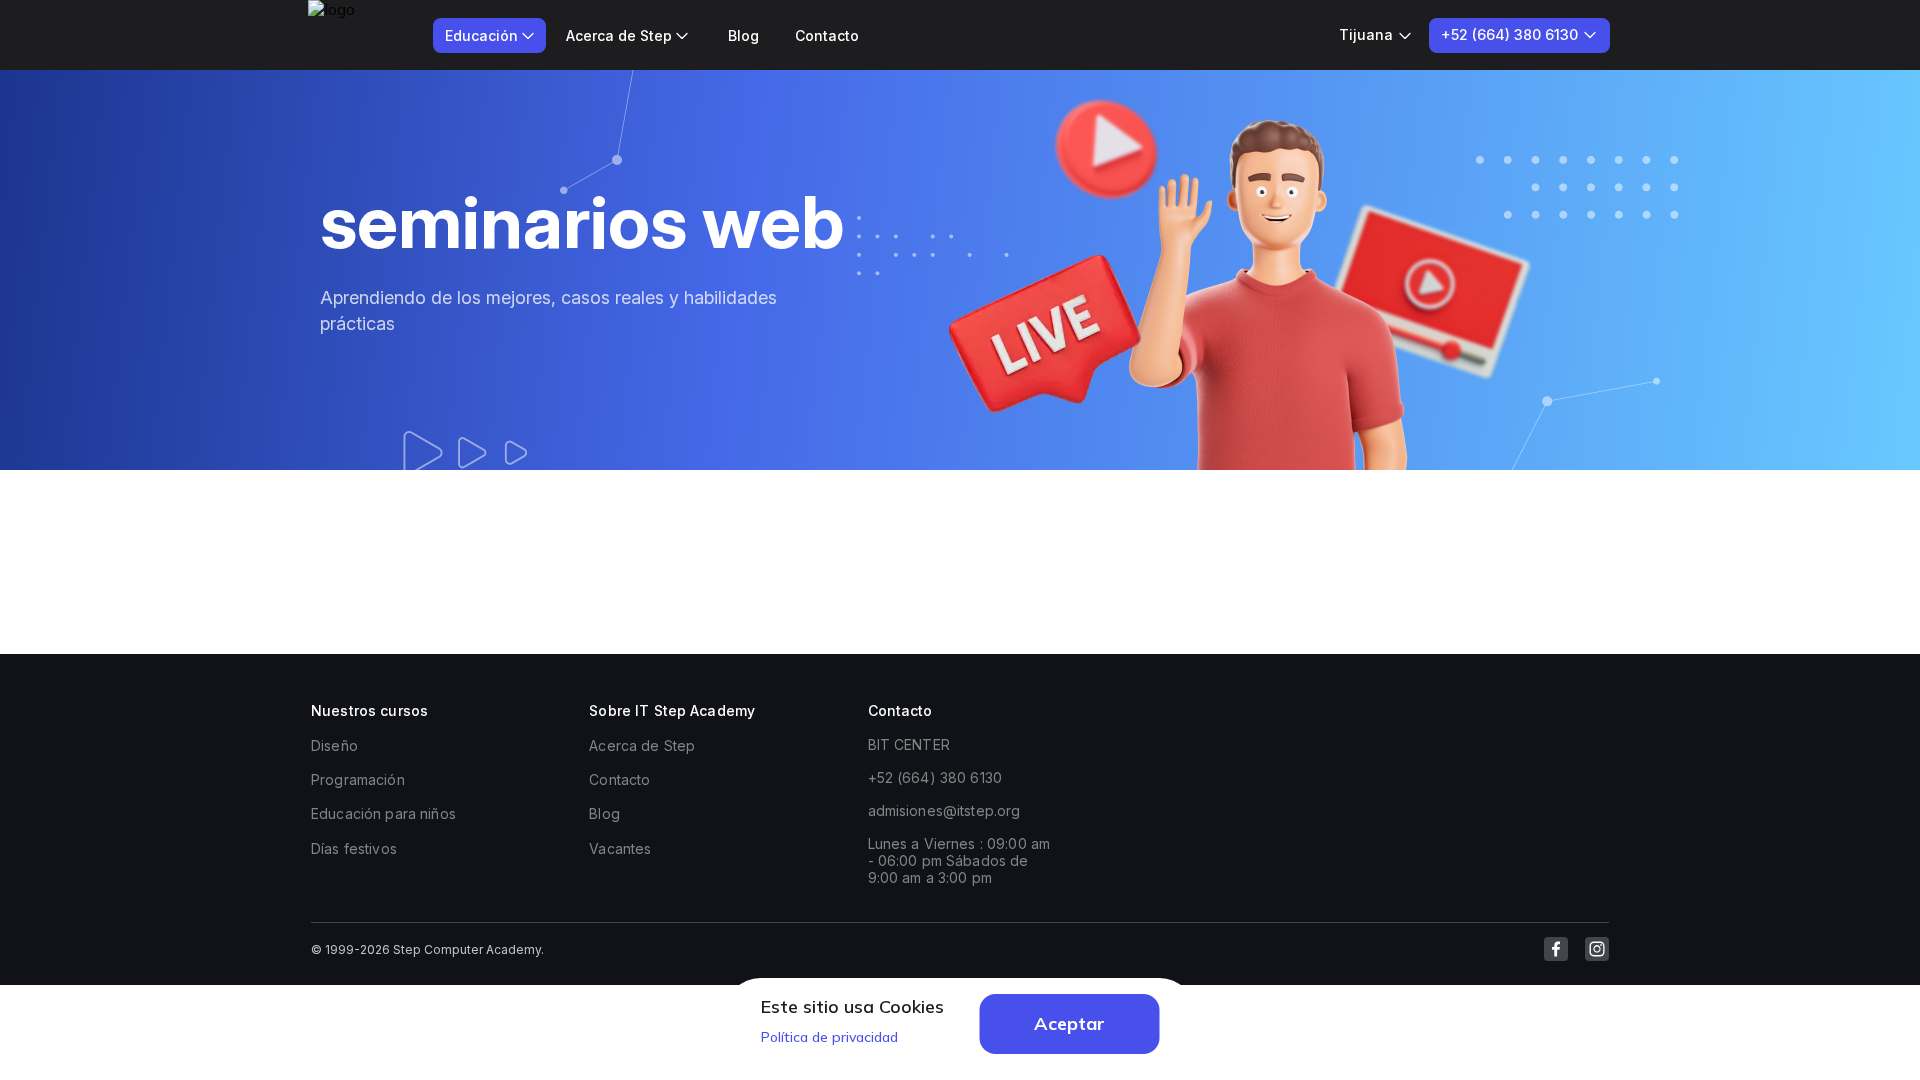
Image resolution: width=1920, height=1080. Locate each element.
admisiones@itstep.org (944, 810)
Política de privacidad (829, 1037)
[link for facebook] (1556, 949)
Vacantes (620, 848)
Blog (743, 35)
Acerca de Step (642, 745)
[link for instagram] (1597, 949)
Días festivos (354, 848)
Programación (358, 779)
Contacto (827, 35)
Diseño (334, 745)
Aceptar (1069, 1023)
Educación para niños (383, 813)
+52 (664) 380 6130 (935, 777)
